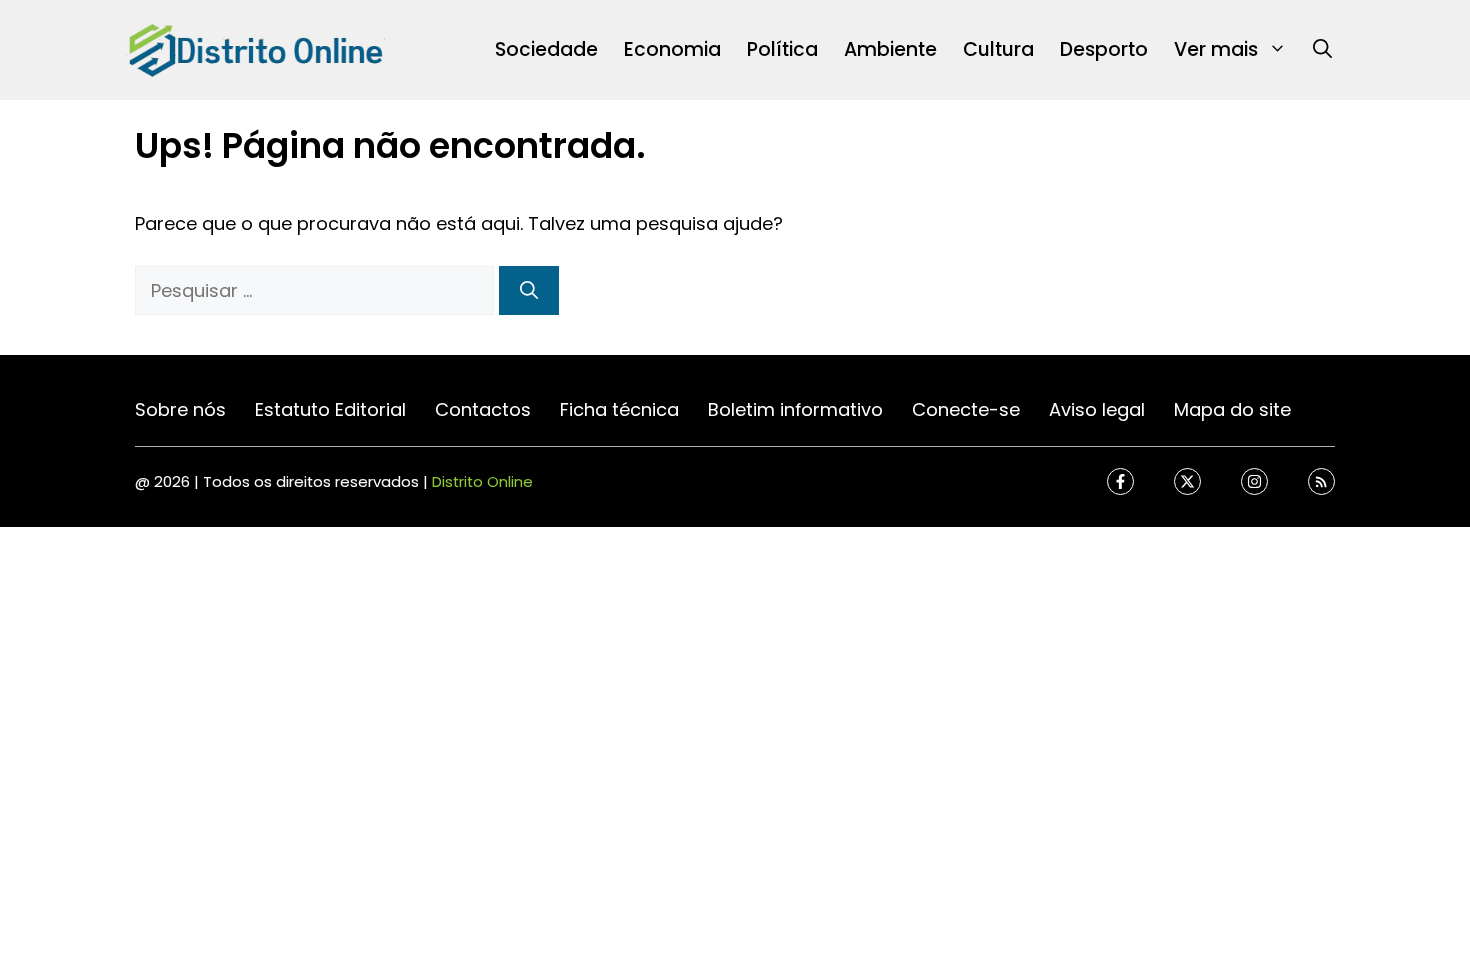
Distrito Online (482, 481)
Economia (672, 49)
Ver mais (1216, 49)
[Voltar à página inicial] (255, 48)
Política (782, 49)
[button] (1322, 50)
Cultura (998, 49)
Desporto (1104, 49)
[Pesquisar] (529, 290)
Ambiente (890, 49)
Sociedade (546, 49)
